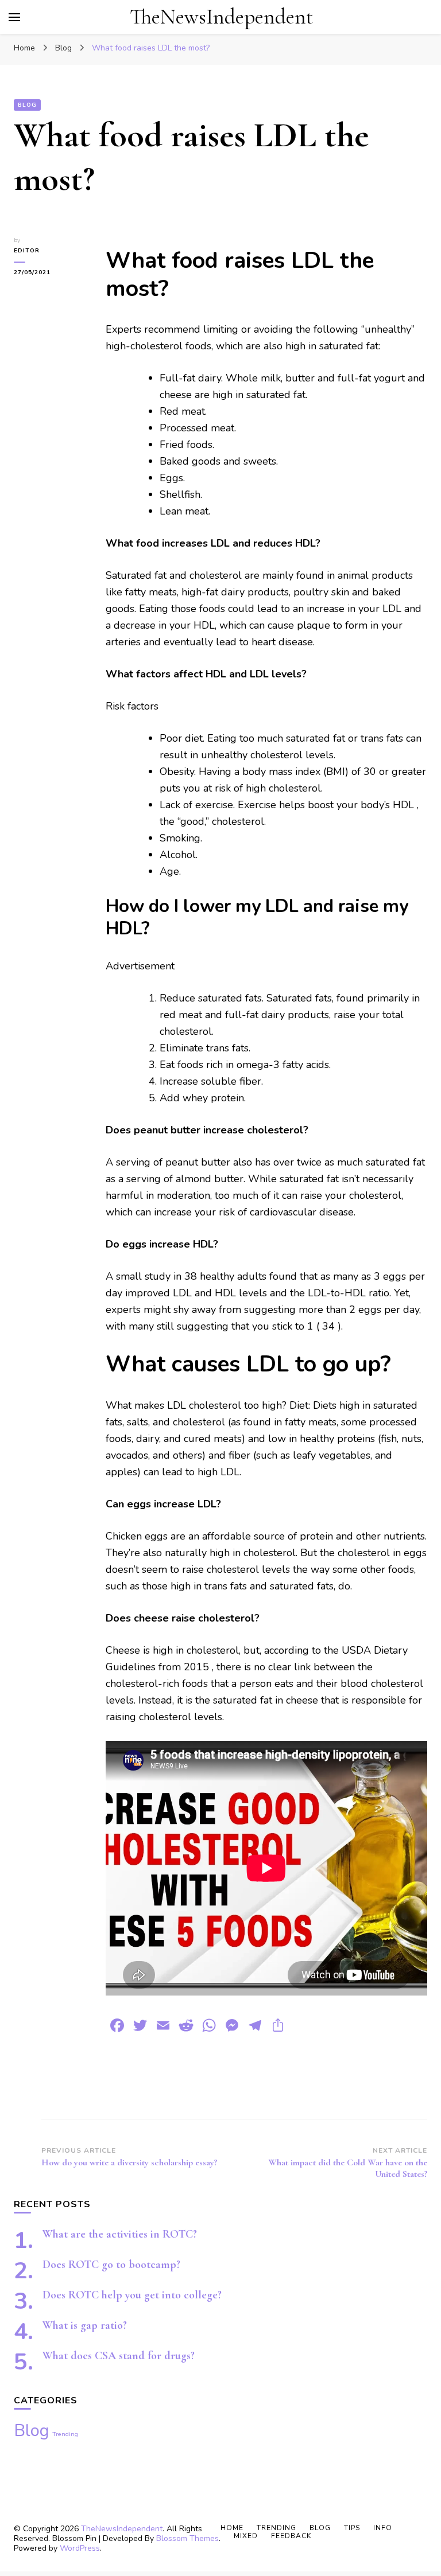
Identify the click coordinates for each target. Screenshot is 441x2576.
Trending (65, 2434)
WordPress (80, 2548)
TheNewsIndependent (221, 17)
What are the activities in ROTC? (120, 2234)
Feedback (291, 2536)
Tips (352, 2528)
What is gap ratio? (85, 2325)
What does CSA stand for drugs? (119, 2356)
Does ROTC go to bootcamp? (111, 2265)
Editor (27, 251)
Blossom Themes (187, 2538)
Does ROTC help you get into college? (132, 2295)
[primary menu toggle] (14, 17)
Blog (27, 105)
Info (383, 2528)
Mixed (246, 2536)
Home (232, 2528)
